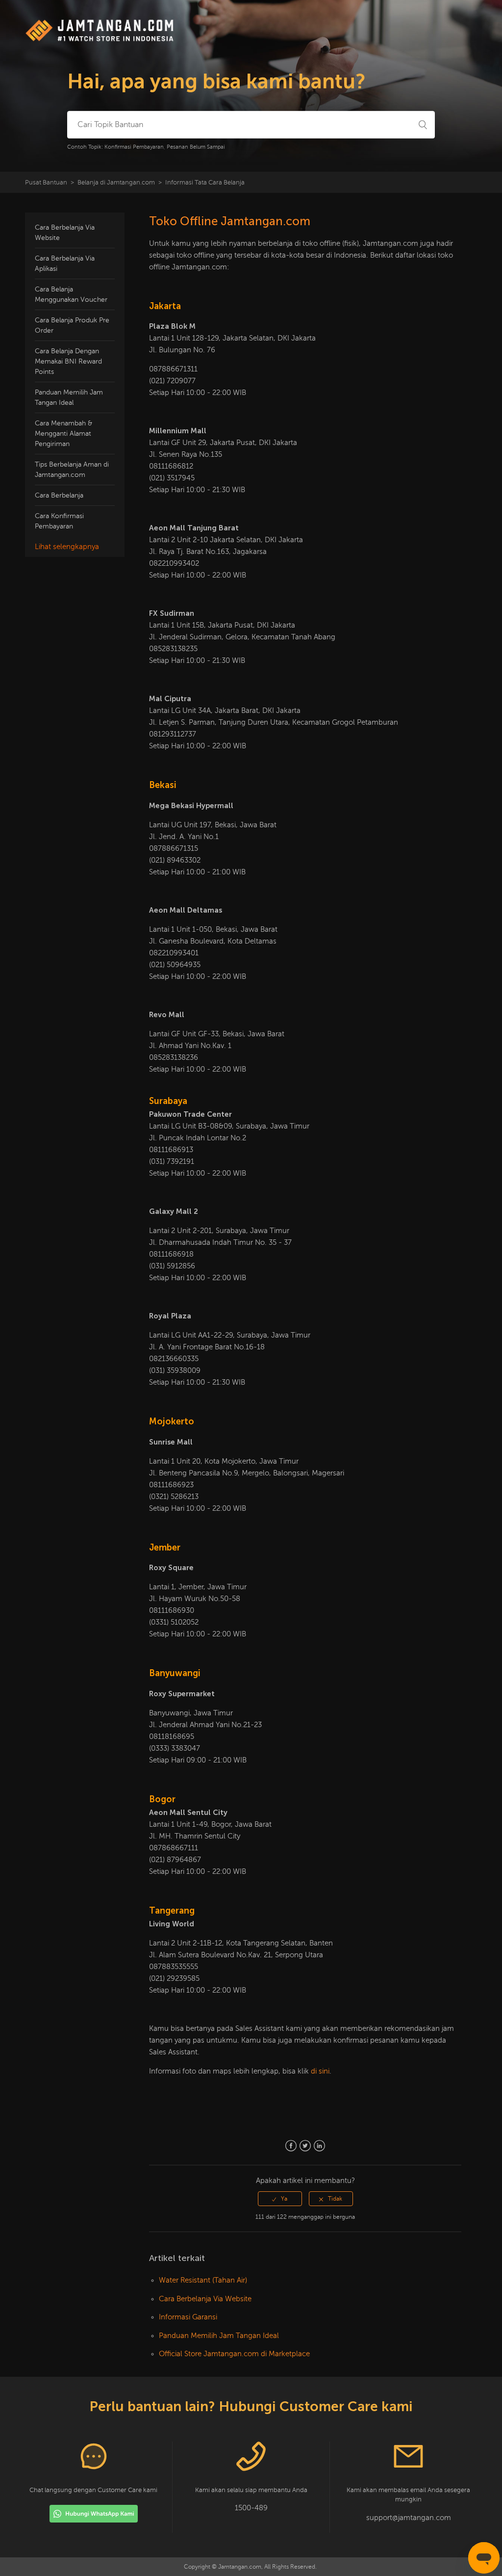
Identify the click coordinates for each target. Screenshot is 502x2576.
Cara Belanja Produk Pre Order (72, 325)
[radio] (280, 2199)
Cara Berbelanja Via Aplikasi (65, 263)
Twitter (305, 2146)
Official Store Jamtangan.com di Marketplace (234, 2354)
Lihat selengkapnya (67, 547)
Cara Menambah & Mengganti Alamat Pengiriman (63, 434)
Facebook (291, 2146)
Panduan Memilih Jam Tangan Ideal (69, 397)
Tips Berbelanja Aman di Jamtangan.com (72, 470)
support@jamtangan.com (409, 2518)
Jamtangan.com (240, 2567)
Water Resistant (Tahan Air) (203, 2280)
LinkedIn (319, 2146)
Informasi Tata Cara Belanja (205, 183)
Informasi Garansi (188, 2317)
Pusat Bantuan (46, 183)
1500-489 (251, 2508)
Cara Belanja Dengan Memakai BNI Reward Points (68, 361)
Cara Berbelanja (59, 495)
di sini (320, 2071)
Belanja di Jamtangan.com (116, 183)
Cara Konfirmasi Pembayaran (59, 521)
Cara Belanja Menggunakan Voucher (71, 294)
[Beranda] (100, 40)
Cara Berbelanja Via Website (65, 233)
